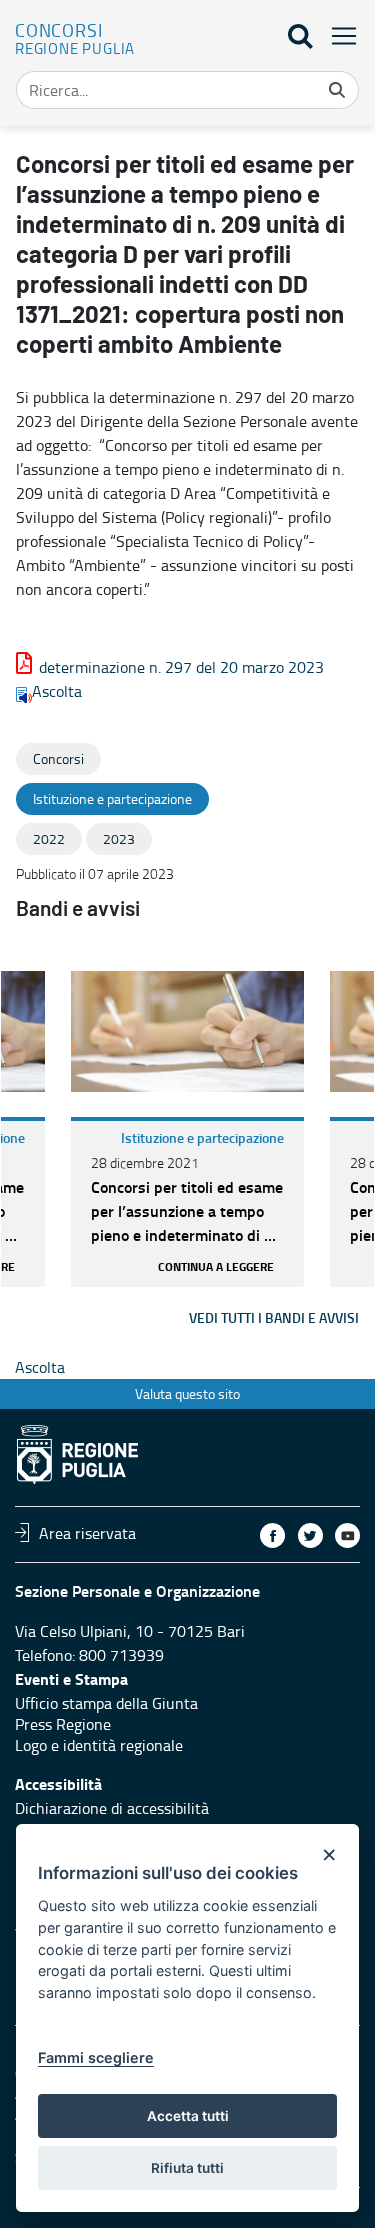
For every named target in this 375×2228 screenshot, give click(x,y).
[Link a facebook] (272, 1535)
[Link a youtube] (347, 1535)
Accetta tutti (188, 2116)
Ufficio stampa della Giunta (106, 1703)
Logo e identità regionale (99, 1745)
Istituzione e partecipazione (202, 1137)
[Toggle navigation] (338, 35)
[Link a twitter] (310, 1535)
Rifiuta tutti (187, 2168)
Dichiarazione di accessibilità (112, 1808)
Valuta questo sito (187, 1393)
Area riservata (87, 1532)
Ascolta (57, 691)
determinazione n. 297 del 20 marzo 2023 (181, 667)
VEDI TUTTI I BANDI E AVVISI (274, 1317)
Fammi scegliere (96, 2057)
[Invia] (337, 90)
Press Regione (63, 1724)
